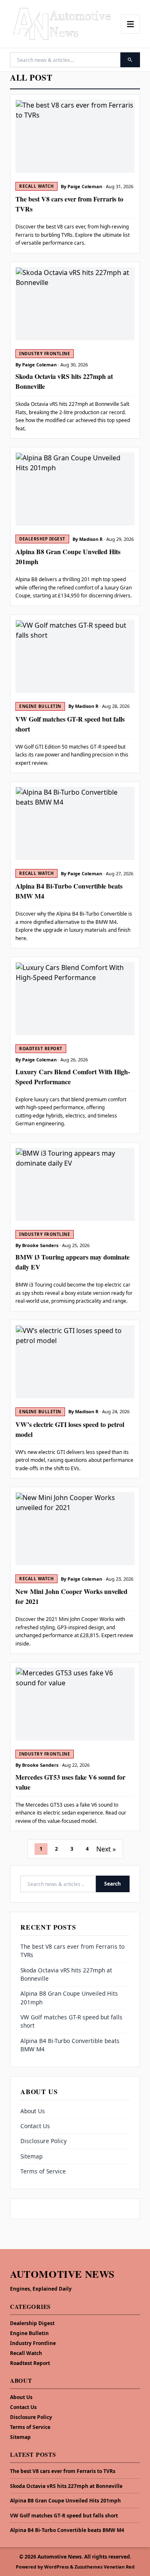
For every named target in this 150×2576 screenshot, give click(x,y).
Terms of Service (43, 2171)
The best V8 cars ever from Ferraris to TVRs (63, 2471)
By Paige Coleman (81, 186)
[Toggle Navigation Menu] (130, 24)
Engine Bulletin (29, 2333)
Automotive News (62, 2274)
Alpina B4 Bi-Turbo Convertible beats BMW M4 (67, 2530)
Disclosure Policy (44, 2141)
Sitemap (31, 2156)
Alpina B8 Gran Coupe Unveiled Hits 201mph (65, 2501)
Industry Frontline (33, 2343)
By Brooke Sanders (37, 1245)
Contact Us (35, 2126)
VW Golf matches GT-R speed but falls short (64, 2516)
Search (112, 1884)
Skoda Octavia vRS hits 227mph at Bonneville (66, 2486)
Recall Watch (26, 2353)
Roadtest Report (30, 2363)
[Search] (130, 60)
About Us (33, 2111)
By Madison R (87, 539)
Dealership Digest (32, 2323)
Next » (106, 1849)
